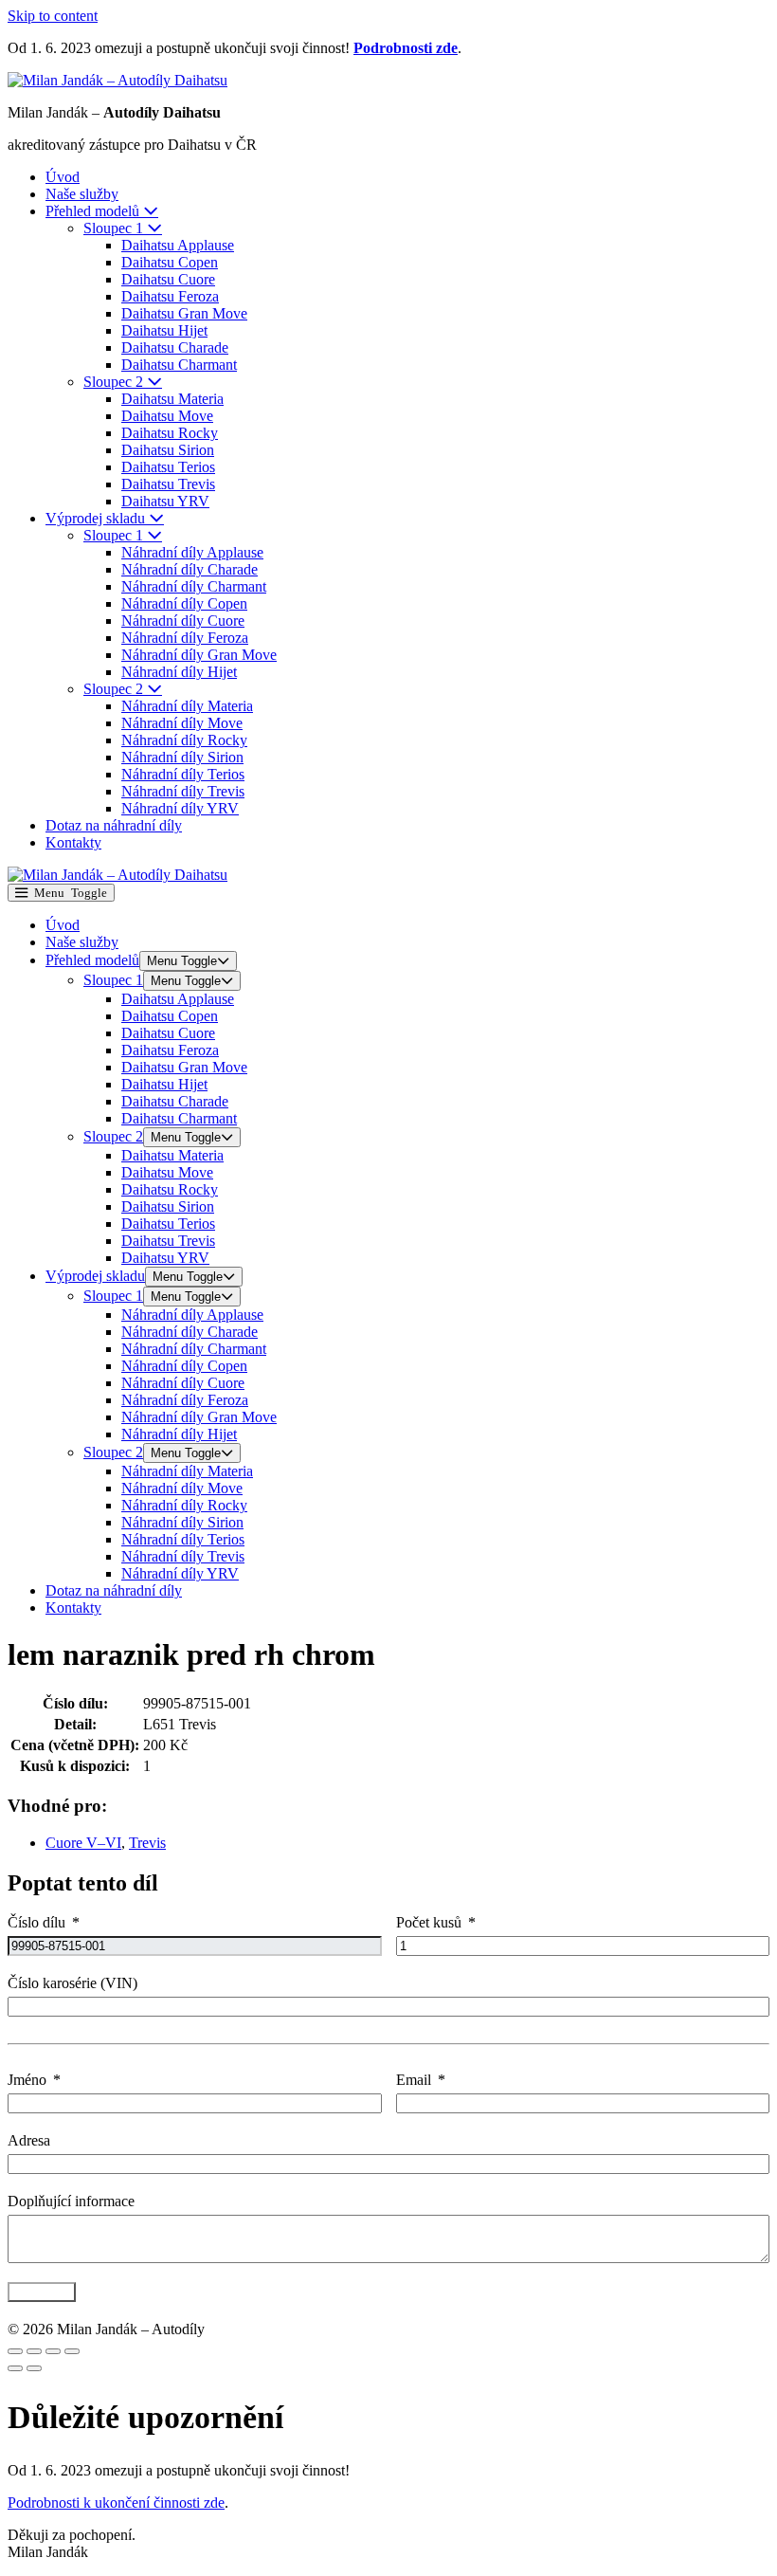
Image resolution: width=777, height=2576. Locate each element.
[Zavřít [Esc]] (15, 2351)
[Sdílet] (34, 2351)
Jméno (27, 2080)
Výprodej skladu (97, 518)
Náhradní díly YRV (180, 808)
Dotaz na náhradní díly (114, 825)
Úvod (63, 177)
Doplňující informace (71, 2201)
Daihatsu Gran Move (184, 313)
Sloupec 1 (115, 228)
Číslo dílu (36, 1922)
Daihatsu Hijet (164, 330)
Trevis (147, 1843)
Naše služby (82, 194)
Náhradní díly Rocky (184, 740)
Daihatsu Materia (172, 399)
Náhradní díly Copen (184, 603)
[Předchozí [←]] (15, 2368)
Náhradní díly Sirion (182, 757)
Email (414, 2080)
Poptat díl (42, 2292)
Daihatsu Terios (168, 467)
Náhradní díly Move (182, 723)
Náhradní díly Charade (190, 569)
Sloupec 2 (115, 382)
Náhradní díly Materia (187, 706)
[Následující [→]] (34, 2368)
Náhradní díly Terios (183, 774)
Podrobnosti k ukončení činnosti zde (116, 2503)
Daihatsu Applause (178, 245)
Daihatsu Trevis (168, 484)
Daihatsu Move (167, 416)
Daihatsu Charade (175, 347)
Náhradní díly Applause (192, 552)
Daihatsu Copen (170, 262)
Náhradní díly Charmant (194, 586)
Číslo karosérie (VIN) (72, 1983)
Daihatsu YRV (165, 501)
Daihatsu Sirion (168, 450)
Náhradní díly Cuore (183, 621)
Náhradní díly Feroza (185, 638)
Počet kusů (429, 1922)
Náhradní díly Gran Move (199, 655)
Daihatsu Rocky (170, 433)
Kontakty (73, 842)
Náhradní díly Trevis (183, 791)
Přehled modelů (94, 211)
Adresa (29, 2140)
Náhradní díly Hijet (179, 672)
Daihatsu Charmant (179, 365)
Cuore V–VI (83, 1843)
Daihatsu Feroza (170, 296)
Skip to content (53, 16)
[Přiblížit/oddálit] (72, 2351)
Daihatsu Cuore (168, 279)
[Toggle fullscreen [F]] (53, 2351)
